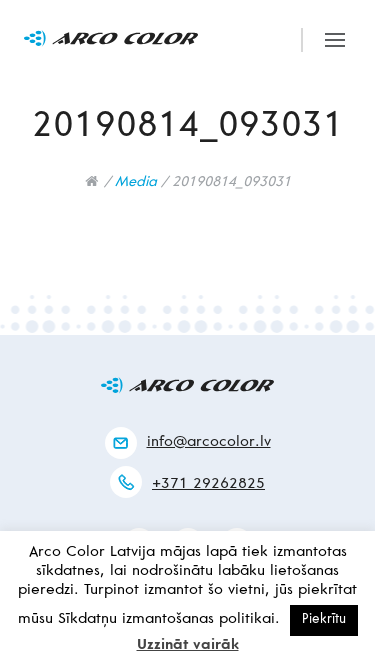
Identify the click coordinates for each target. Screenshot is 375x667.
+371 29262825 (208, 484)
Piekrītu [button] (324, 620)
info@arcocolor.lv (209, 442)
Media (136, 183)
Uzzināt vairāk (188, 645)
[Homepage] (92, 181)
